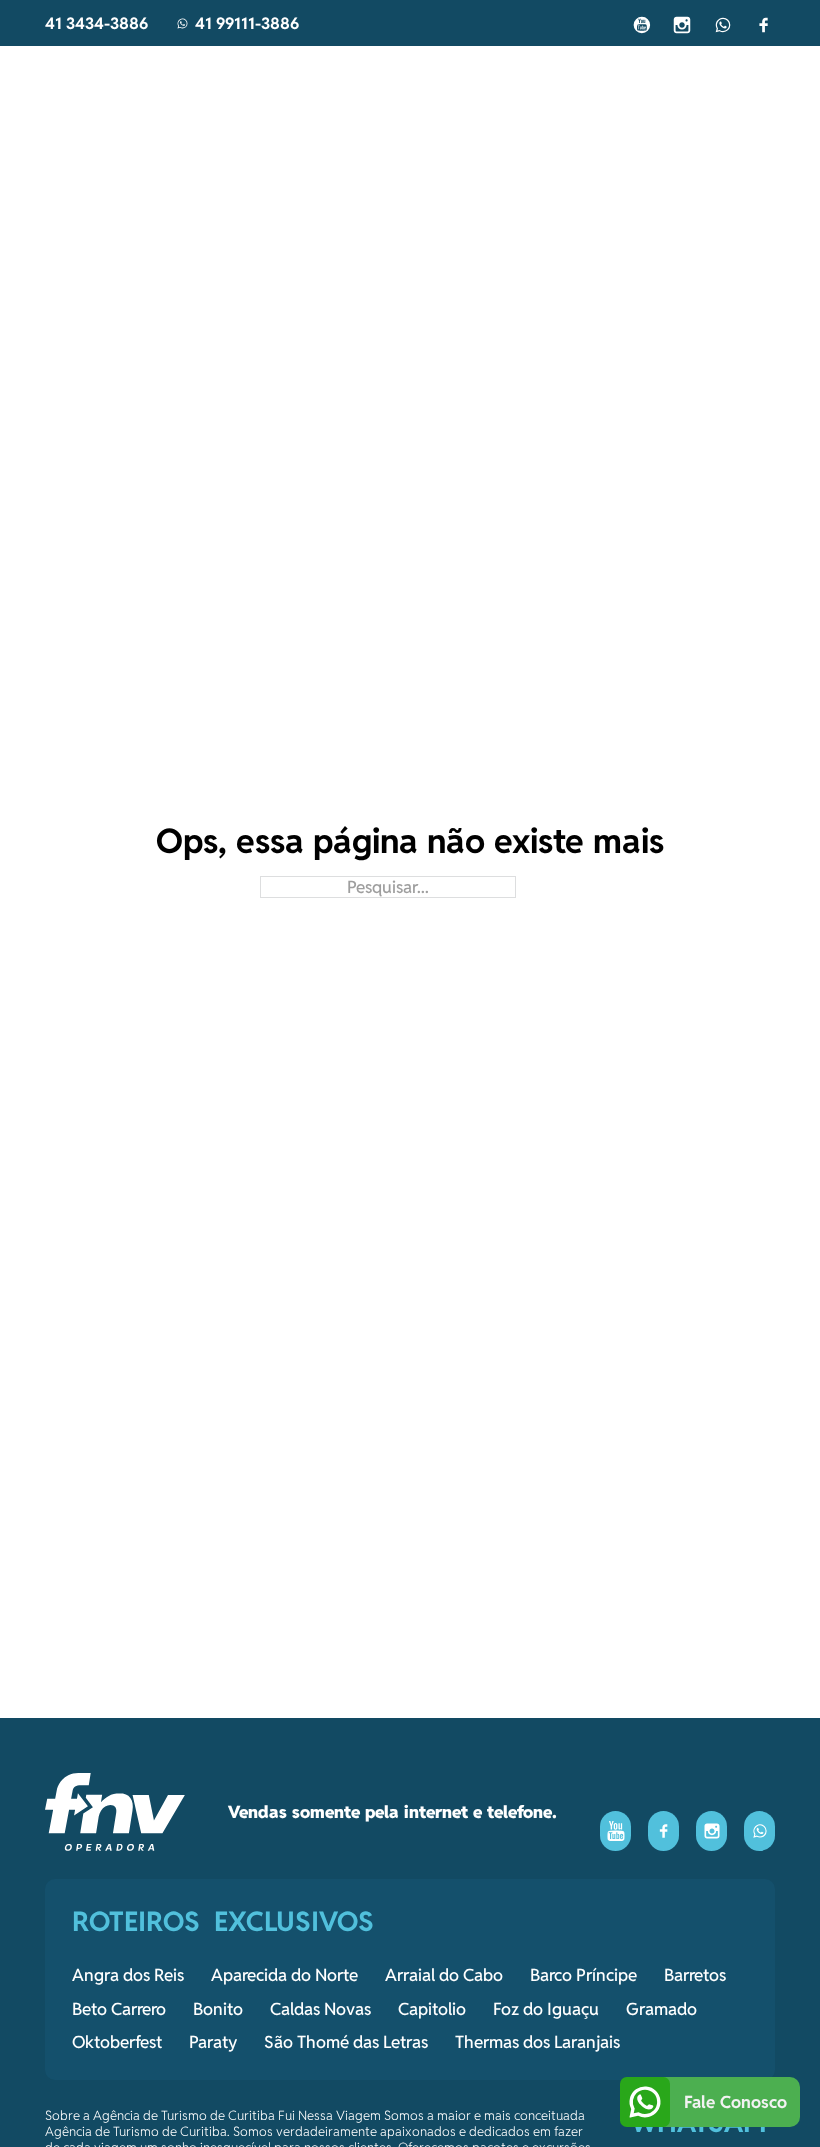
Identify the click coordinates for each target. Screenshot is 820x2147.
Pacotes (267, 74)
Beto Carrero (119, 2009)
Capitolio (432, 2009)
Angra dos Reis (128, 1975)
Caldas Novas (320, 2009)
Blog (355, 74)
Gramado (661, 2009)
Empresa (444, 74)
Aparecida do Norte (284, 1975)
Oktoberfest (117, 2042)
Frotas (543, 74)
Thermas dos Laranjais (537, 2042)
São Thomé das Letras (346, 2042)
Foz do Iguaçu (546, 2009)
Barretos (695, 1975)
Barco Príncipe (583, 1975)
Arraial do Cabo (444, 1975)
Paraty (213, 2042)
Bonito (218, 2009)
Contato (643, 74)
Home (177, 74)
